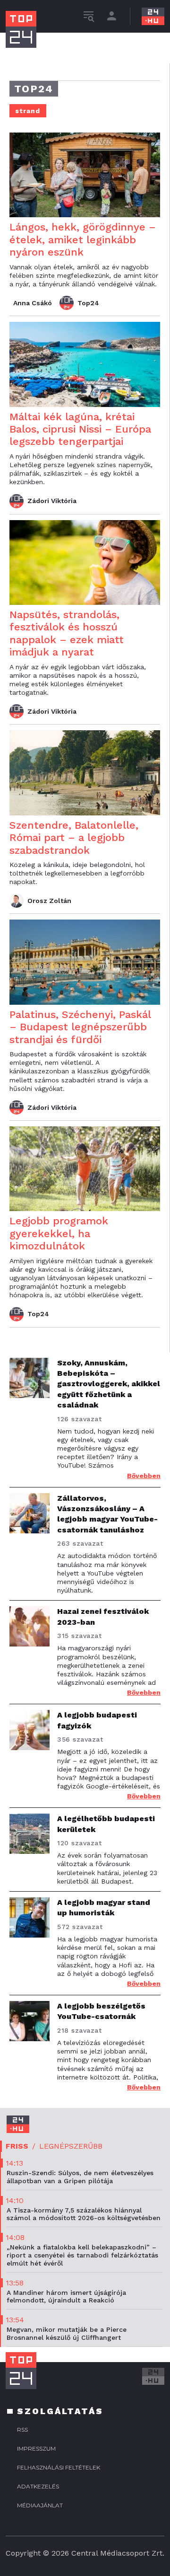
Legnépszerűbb (71, 2146)
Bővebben (144, 1476)
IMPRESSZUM (36, 2448)
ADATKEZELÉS (38, 2486)
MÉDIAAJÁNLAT (40, 2505)
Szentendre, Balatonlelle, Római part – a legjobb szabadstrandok (74, 838)
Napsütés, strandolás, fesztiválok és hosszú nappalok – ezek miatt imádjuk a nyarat (67, 633)
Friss (17, 2146)
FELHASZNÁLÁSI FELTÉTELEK (59, 2467)
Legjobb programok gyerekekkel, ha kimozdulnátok (59, 1233)
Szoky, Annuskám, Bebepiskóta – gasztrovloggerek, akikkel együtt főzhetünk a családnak (109, 1384)
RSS (22, 2430)
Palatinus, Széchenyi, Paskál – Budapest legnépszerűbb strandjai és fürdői (80, 1027)
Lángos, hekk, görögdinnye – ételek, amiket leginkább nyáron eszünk (83, 239)
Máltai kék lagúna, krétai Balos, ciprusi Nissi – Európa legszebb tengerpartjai (80, 429)
